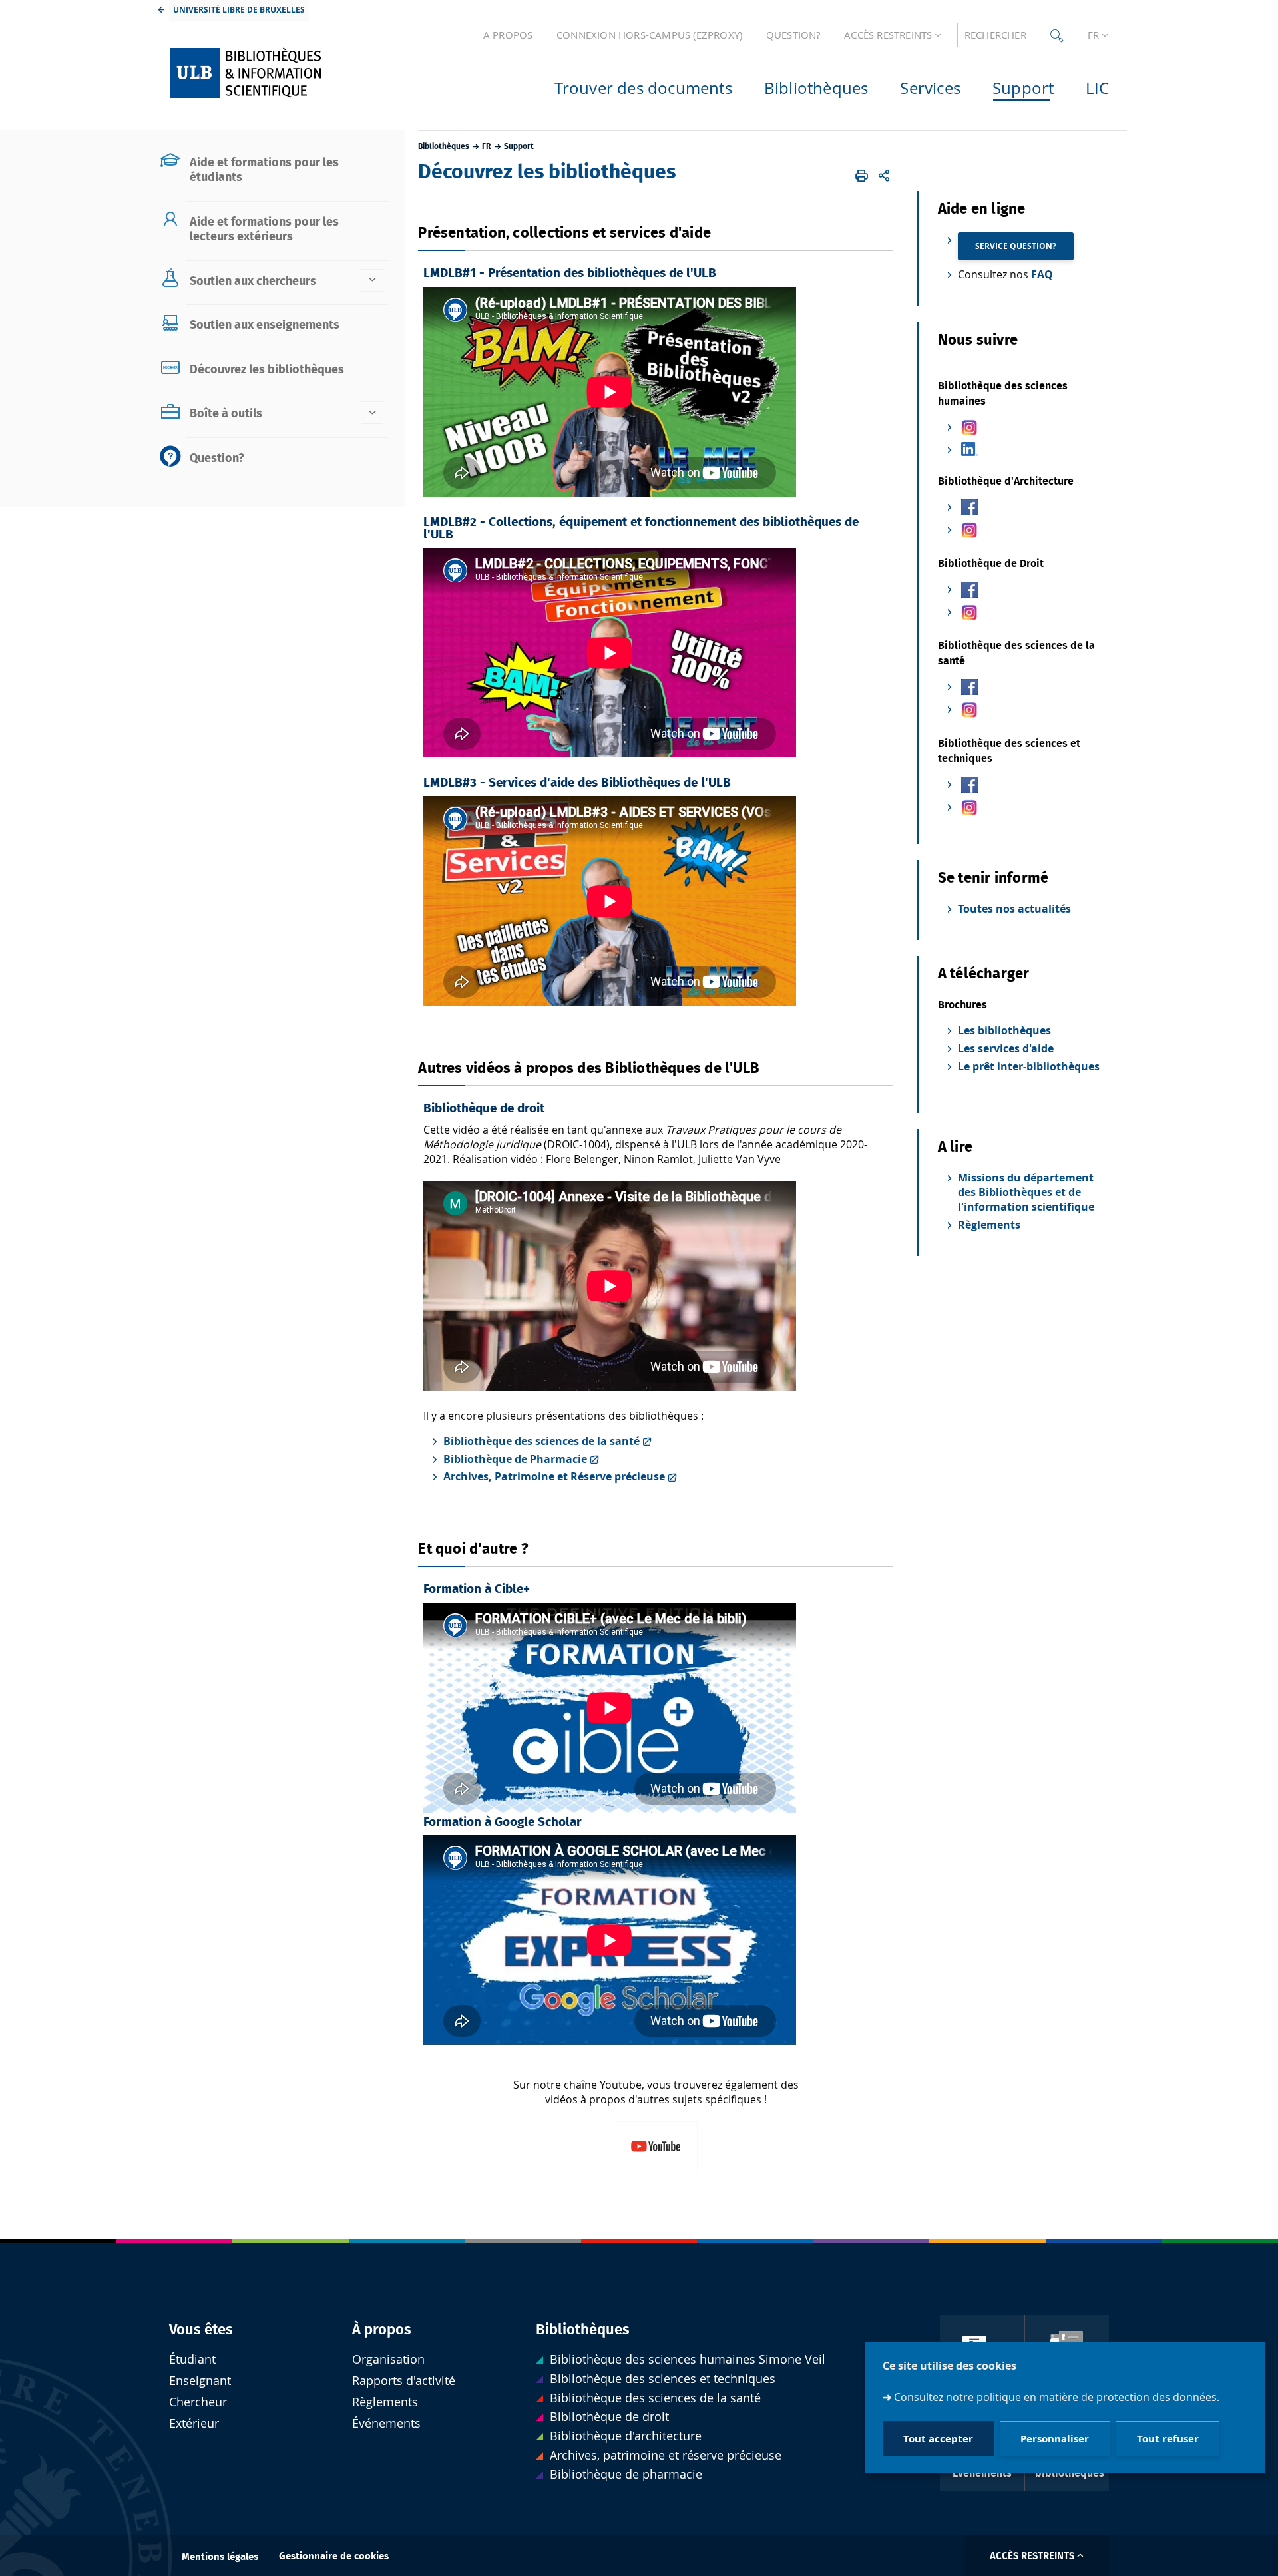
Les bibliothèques (1004, 1030)
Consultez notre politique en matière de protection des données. (1057, 2396)
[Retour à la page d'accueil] (274, 73)
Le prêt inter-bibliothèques (1029, 1066)
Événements (386, 2423)
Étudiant (192, 2359)
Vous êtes (201, 2330)
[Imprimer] (862, 176)
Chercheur (198, 2402)
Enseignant (200, 2381)
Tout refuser (1168, 2438)
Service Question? (1016, 246)
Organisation (388, 2359)
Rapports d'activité (404, 2381)
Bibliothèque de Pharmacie (515, 1459)
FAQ (1042, 274)
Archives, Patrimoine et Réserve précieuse (554, 1476)
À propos (382, 2330)
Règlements (989, 1225)
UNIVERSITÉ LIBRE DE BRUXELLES (239, 10)
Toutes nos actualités (1014, 909)
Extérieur (194, 2423)
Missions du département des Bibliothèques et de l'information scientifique (1026, 1192)
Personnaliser (1055, 2438)
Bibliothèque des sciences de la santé (541, 1441)
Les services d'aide (1006, 1048)
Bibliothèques (583, 2330)
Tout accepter (938, 2438)
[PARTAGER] (884, 176)
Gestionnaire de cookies (334, 2556)
